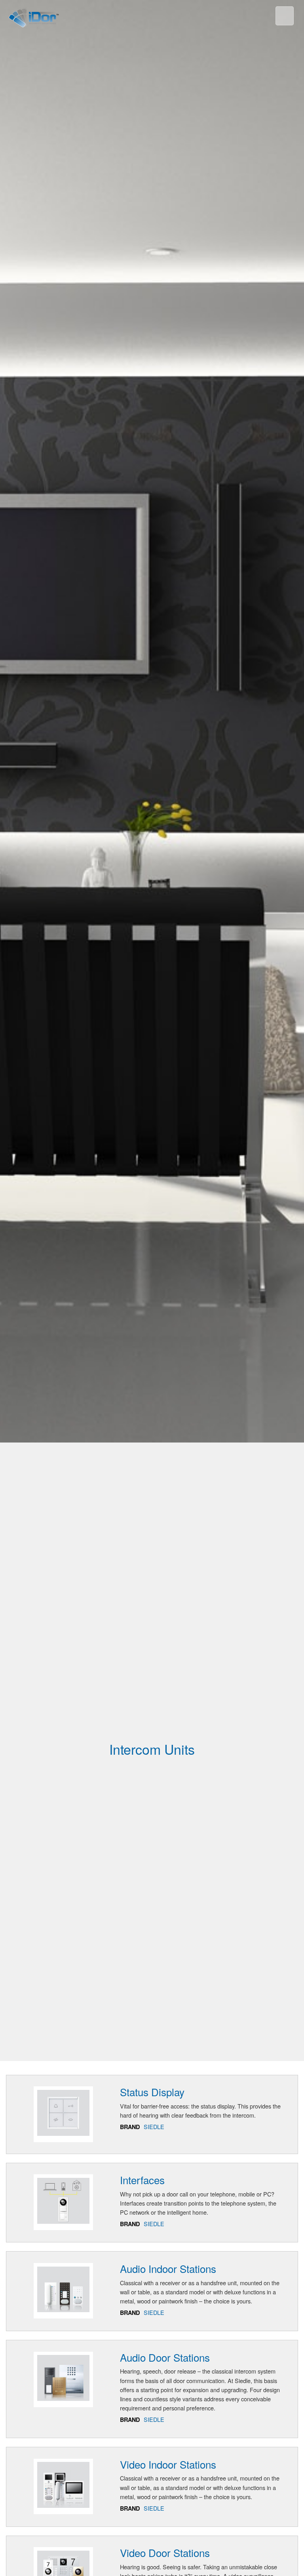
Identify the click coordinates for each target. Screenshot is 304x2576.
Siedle (154, 2127)
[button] (268, 17)
